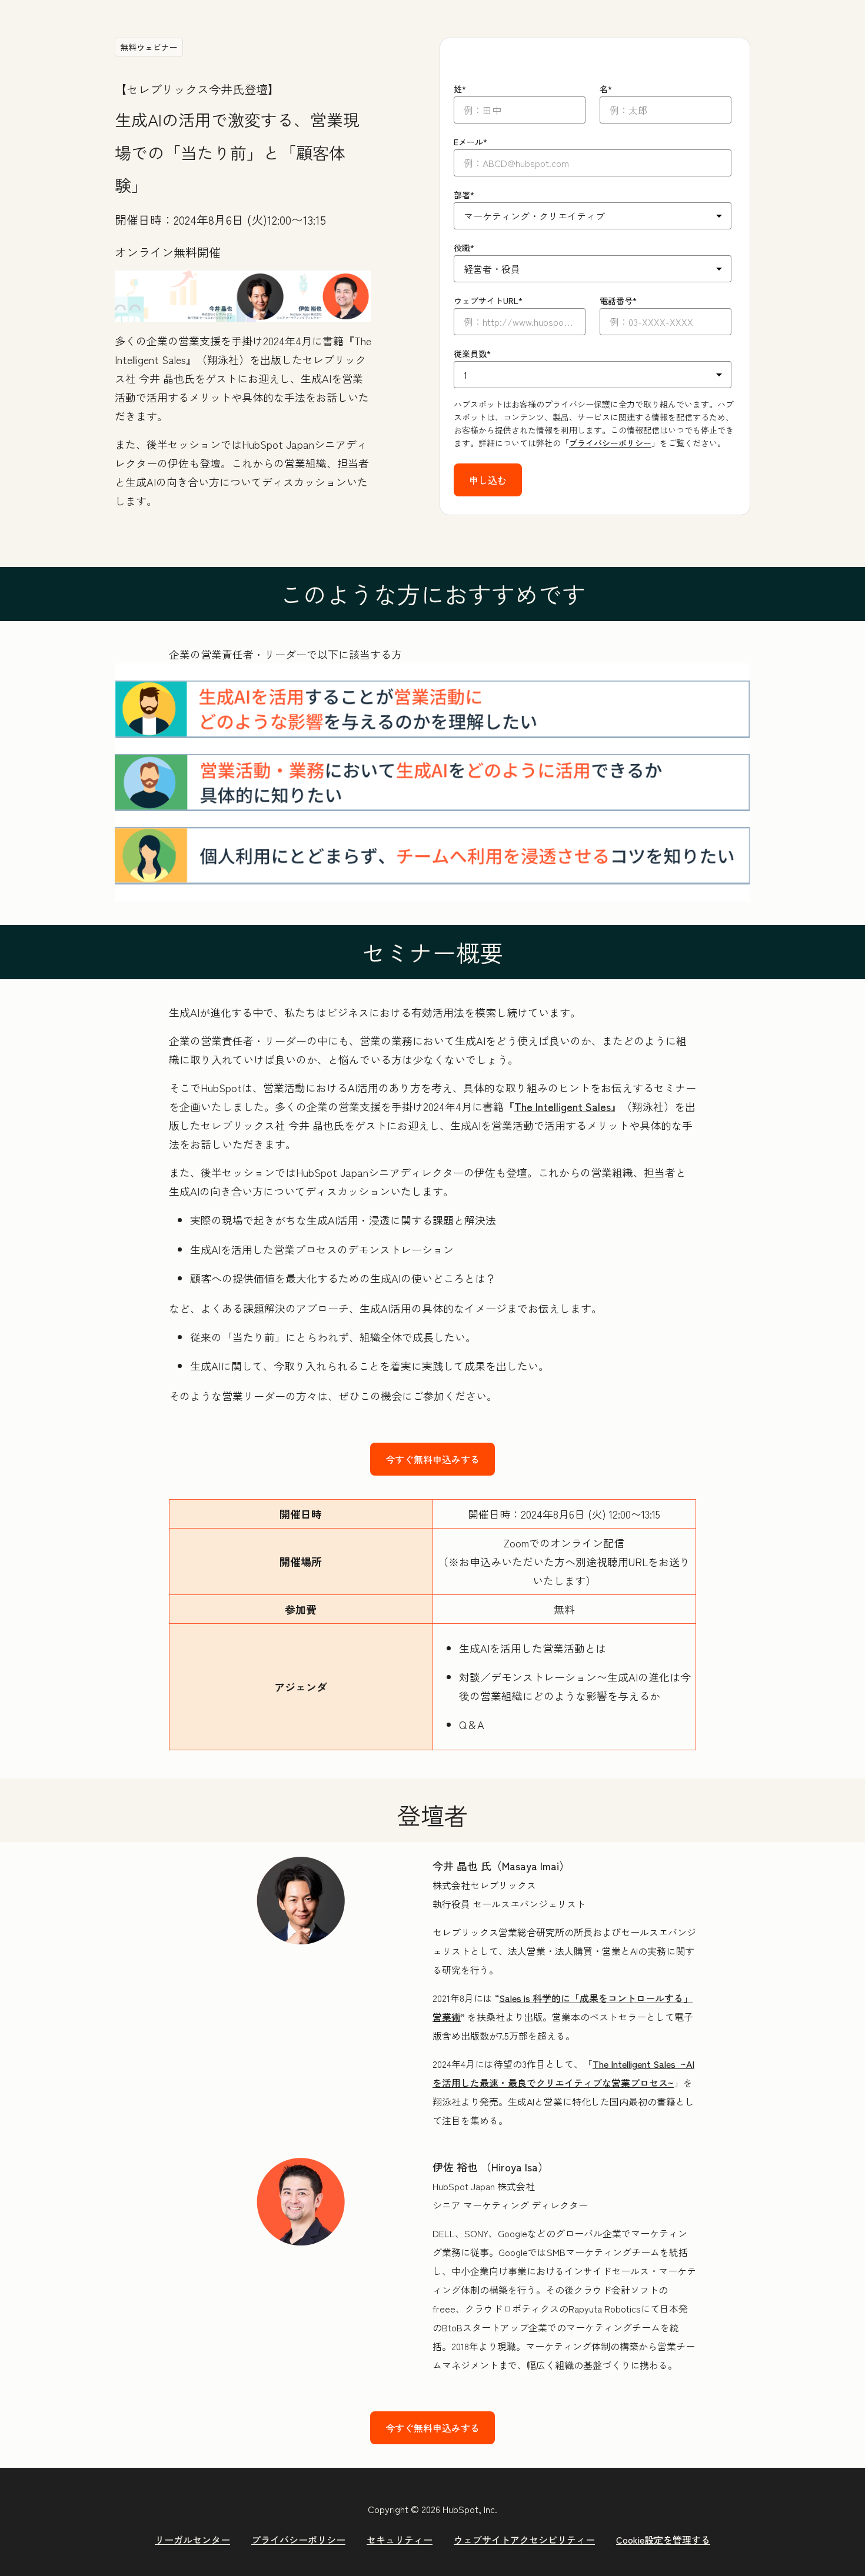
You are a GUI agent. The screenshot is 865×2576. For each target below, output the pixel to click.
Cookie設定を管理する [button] (663, 2540)
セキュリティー (400, 2540)
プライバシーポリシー (610, 443)
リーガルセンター (192, 2540)
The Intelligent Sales (563, 1106)
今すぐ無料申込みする (432, 1459)
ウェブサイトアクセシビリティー (524, 2540)
